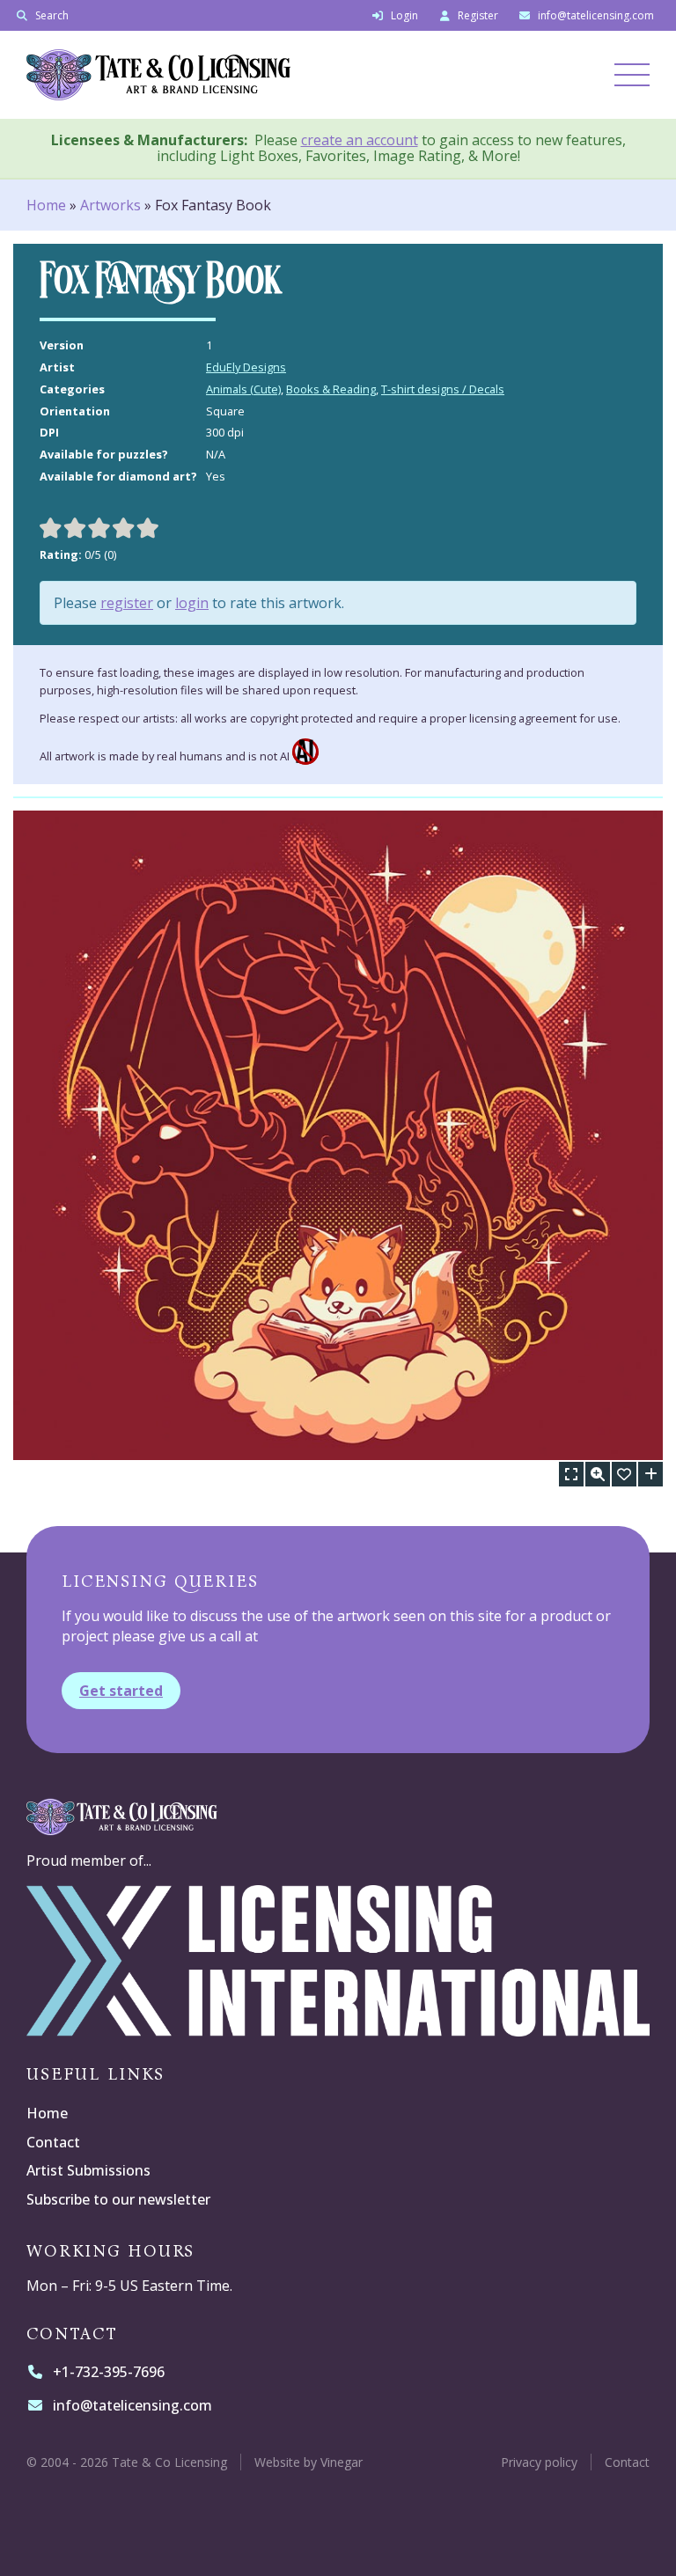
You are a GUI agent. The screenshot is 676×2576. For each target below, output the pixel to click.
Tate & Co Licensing (307, 75)
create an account (360, 140)
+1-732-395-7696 (108, 2372)
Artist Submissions (88, 2170)
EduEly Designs (246, 367)
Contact (53, 2142)
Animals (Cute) (243, 389)
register (127, 603)
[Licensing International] (338, 2027)
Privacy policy (539, 2462)
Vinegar (342, 2462)
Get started (121, 1691)
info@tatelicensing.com (132, 2405)
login (192, 603)
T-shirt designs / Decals (443, 389)
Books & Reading (331, 389)
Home (46, 205)
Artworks (110, 205)
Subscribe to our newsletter (118, 2199)
